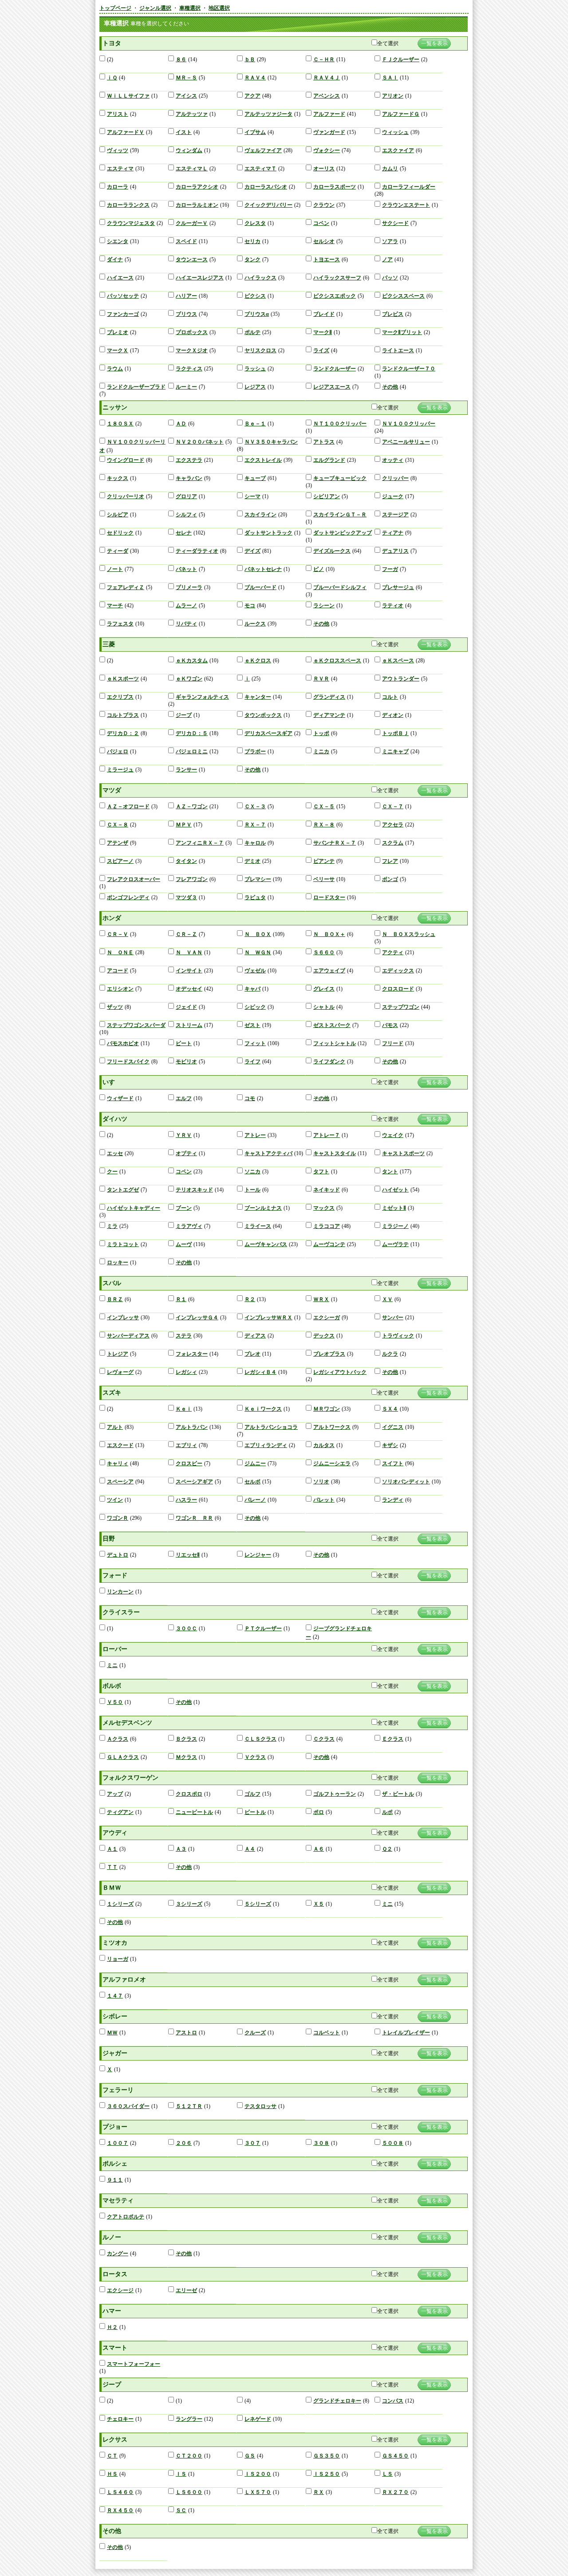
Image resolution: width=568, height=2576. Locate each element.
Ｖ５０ (115, 1702)
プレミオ (118, 332)
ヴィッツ (118, 150)
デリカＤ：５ (192, 733)
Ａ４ (250, 1849)
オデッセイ (189, 989)
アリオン (393, 96)
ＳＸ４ (390, 1409)
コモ (250, 1098)
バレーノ (255, 1500)
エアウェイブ (329, 971)
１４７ (115, 1996)
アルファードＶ (126, 132)
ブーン (184, 1208)
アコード (118, 971)
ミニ (112, 1665)
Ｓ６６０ (324, 952)
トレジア (118, 1354)
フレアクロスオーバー (134, 879)
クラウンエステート (406, 205)
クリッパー (395, 478)
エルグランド (329, 460)
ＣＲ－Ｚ (186, 934)
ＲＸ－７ (255, 825)
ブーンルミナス (263, 1208)
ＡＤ (181, 424)
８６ (181, 59)
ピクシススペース (403, 296)
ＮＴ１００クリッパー (340, 424)
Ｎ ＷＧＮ (258, 952)
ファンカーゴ (123, 314)
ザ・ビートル (398, 1794)
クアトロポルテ (126, 2217)
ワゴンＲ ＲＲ (194, 1518)
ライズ (321, 350)
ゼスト (252, 1025)
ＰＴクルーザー (263, 1628)
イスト (184, 132)
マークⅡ (323, 332)
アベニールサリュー (406, 442)
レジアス (255, 387)
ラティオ (393, 606)
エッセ (115, 1153)
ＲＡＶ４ (255, 78)
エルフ (184, 1098)
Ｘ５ (319, 1904)
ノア (387, 260)
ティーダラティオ (197, 551)
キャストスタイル (335, 1153)
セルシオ (324, 241)
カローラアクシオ (197, 187)
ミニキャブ (395, 751)
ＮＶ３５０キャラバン (271, 442)
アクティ (393, 952)
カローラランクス (128, 205)
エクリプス (120, 697)
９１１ (115, 2180)
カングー (118, 2254)
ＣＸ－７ (393, 806)
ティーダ (118, 551)
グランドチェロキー (337, 2401)
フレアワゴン (192, 879)
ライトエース (398, 350)
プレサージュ (398, 587)
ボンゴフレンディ (128, 897)
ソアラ (390, 241)
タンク (252, 260)
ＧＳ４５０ (395, 2456)
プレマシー (258, 879)
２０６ (184, 2143)
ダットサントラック (268, 533)
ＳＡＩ (390, 78)
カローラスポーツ (335, 187)
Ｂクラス (186, 1739)
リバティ (186, 624)
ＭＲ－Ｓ (186, 78)
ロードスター (329, 897)
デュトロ (118, 1555)
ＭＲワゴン (327, 1409)
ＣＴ (112, 2456)
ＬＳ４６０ (120, 2492)
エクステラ (189, 460)
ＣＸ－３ (255, 806)
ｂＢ (250, 59)
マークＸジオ (192, 350)
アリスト (118, 114)
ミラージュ (120, 770)
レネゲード (258, 2419)
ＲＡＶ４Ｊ (327, 78)
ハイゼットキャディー (134, 1208)
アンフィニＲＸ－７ (200, 843)
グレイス (324, 989)
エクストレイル (263, 460)
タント (390, 1172)
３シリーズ (189, 1904)
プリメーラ (189, 587)
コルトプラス (123, 715)
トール (252, 1190)
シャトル (324, 1007)
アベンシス (327, 96)
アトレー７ (327, 1135)
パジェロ (118, 751)
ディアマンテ (329, 715)
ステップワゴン (401, 1007)
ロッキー (118, 1262)
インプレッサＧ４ (197, 1317)
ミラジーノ (395, 1226)
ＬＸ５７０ (258, 2492)
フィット (255, 1043)
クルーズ (255, 2033)
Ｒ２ (250, 1299)
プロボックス (192, 332)
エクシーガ (327, 1317)
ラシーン (324, 606)
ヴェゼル (255, 971)
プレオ (252, 1354)
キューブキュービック (340, 478)
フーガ (390, 569)
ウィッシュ (395, 132)
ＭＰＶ (184, 825)
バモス (390, 1025)
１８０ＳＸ (120, 424)
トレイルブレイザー (406, 2033)
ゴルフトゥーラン (335, 1794)
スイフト (393, 1463)
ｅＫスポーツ (123, 679)
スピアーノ (120, 861)
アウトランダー (401, 679)
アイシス (186, 96)
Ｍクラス (186, 1757)
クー (112, 1172)
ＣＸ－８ (118, 825)
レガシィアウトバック (340, 1372)
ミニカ (321, 751)
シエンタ (118, 241)
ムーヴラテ (395, 1244)
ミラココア (327, 1226)
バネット (186, 569)
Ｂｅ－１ (255, 424)
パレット (324, 1500)
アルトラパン (192, 1427)
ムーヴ (184, 1244)
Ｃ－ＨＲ (324, 59)
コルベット (327, 2033)
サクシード (395, 223)
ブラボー (255, 751)
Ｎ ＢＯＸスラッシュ (409, 934)
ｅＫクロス (258, 661)
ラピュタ (255, 897)
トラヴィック (398, 1336)
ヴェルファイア (263, 150)
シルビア (118, 515)
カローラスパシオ (266, 187)
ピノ (319, 569)
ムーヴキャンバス (266, 1244)
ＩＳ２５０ (327, 2474)
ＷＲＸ (321, 1299)
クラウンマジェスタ (131, 223)
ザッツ (115, 1007)
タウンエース (192, 260)
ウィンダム (189, 150)
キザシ (390, 1445)
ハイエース (120, 278)
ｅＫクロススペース (337, 661)
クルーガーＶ (192, 223)
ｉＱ (112, 78)
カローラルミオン (197, 205)
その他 (390, 387)
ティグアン (120, 1812)
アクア (252, 96)
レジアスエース (332, 387)
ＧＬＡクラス (123, 1757)
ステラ (184, 1336)
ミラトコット (123, 1244)
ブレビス (393, 314)
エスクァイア (398, 150)
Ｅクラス (393, 1739)
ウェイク (393, 1135)
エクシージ (120, 2290)
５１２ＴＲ (189, 2106)
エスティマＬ (192, 169)
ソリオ (321, 1482)
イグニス (393, 1427)
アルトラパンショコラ (271, 1427)
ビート (184, 1043)
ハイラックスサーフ (337, 278)
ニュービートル (194, 1812)
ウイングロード (126, 460)
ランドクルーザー (335, 369)
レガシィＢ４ (260, 1372)
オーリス (324, 169)
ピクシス (255, 296)
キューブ (255, 478)
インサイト (189, 971)
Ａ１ (112, 1849)
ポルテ (252, 332)
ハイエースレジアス (200, 278)
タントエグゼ (123, 1190)
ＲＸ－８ (324, 825)
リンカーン (120, 1592)
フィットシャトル (335, 1043)
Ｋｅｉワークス (263, 1409)
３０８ (321, 2143)
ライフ (252, 1062)
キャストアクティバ (268, 1153)
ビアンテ (324, 861)
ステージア (395, 515)
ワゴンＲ (118, 1518)
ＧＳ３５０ (327, 2456)
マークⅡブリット (402, 332)
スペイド (186, 241)
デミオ (252, 861)
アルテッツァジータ (268, 114)
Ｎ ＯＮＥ (120, 952)
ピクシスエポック (335, 296)
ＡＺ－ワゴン (192, 806)
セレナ (184, 533)
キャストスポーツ (403, 1153)
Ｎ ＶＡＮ (189, 952)
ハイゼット (395, 1190)
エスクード (120, 1445)
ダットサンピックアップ (343, 533)
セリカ (252, 241)
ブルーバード (260, 587)
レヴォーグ (120, 1372)
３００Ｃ (186, 1628)
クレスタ (255, 223)
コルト (390, 697)
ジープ (184, 715)
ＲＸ (319, 2492)
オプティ (186, 1153)
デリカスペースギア (268, 733)
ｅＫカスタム (192, 661)
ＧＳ (250, 2456)
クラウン (324, 205)
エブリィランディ (266, 1445)
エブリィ (186, 1445)
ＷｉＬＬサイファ (128, 96)
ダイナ (115, 260)
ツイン (115, 1500)
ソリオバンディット (406, 1482)
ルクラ (390, 1354)
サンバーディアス (128, 1336)
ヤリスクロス (260, 350)
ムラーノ (186, 606)
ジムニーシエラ (332, 1463)
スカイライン (260, 515)
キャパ (252, 989)
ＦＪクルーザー (401, 59)
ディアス (255, 1336)
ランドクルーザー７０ (409, 369)
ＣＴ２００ (189, 2456)
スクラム (393, 843)
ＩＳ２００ (258, 2474)
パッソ (390, 278)
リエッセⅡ (188, 1555)
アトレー (255, 1135)
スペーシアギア (194, 1482)
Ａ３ (181, 1849)
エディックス (398, 971)
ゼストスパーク (332, 1025)
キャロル (255, 843)
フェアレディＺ (126, 587)
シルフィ (186, 515)
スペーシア (120, 1482)
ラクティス (189, 369)
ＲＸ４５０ (120, 2510)
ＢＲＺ (115, 1299)
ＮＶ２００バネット (200, 442)
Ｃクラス (324, 1739)
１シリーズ (120, 1904)
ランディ (393, 1500)
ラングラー (189, 2419)
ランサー (186, 770)
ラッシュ (255, 369)
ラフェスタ (120, 624)
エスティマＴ (260, 169)
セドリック (120, 533)
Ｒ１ (181, 1299)
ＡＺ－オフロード (128, 806)
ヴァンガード (329, 132)
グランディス (329, 697)
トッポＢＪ (395, 733)
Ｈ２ (112, 2327)
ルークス (255, 624)
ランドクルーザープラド (136, 387)
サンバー (393, 1317)
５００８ (393, 2143)
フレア (390, 861)
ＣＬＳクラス (260, 1739)
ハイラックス (260, 278)
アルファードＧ (401, 114)
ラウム (115, 369)
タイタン (186, 861)
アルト (115, 1427)
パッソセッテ (123, 296)
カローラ (118, 187)
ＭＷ (112, 2033)
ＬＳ (387, 2474)
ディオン (393, 715)
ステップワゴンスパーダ (136, 1025)
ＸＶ (387, 1299)
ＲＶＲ (321, 679)
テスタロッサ (260, 2106)
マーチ (115, 606)
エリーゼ (186, 2290)
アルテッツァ (192, 114)
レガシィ (186, 1372)
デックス (324, 1336)
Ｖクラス (255, 1757)
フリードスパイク (128, 1062)
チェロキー (120, 2419)
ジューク (393, 496)
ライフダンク (329, 1062)
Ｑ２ (387, 1849)
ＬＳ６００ (189, 2492)
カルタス (324, 1445)
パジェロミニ (192, 751)
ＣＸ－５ (324, 806)
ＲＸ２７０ (395, 2492)
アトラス (324, 442)
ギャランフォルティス (202, 697)
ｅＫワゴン (189, 679)
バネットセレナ (263, 569)
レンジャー (258, 1555)
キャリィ (118, 1463)
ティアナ (393, 533)
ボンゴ (390, 879)
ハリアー (186, 296)
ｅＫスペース (398, 661)
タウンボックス (263, 715)
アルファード (329, 114)
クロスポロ (189, 1794)
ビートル (255, 1812)
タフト (321, 1172)
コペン (321, 223)
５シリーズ (258, 1904)
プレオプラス (329, 1354)
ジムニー (255, 1463)
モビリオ (186, 1062)
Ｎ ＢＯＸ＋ (329, 934)
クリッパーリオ (126, 496)
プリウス (186, 314)
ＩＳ (181, 2474)
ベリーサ (324, 879)
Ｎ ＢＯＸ (258, 934)
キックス (118, 478)
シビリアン (327, 496)
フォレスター (192, 1354)
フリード (393, 1043)
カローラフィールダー (409, 187)
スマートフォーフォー (134, 2364)
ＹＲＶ (184, 1135)
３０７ (252, 2143)
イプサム (255, 132)
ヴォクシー (327, 150)
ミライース (258, 1226)
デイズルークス (332, 551)
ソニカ (252, 1172)
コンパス (393, 2401)
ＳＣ (181, 2510)
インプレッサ (123, 1317)
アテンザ (118, 843)
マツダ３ (186, 897)
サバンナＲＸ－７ (335, 843)
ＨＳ (112, 2474)
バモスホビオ (123, 1043)
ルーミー (186, 387)
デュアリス (395, 551)
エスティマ (120, 169)
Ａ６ (319, 1849)
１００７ (118, 2143)
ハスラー (186, 1500)
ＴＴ (112, 1867)
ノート (115, 569)
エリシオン (120, 989)
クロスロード (398, 989)
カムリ (390, 169)
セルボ (252, 1482)
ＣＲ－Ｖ (118, 934)
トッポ (321, 733)
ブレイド (324, 314)
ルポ (387, 1812)
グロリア (186, 496)
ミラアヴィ (189, 1226)
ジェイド (186, 1007)
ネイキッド (327, 1190)
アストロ (186, 2033)
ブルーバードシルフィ (340, 587)
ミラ (112, 1226)
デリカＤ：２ (123, 733)
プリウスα (257, 314)
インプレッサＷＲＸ (268, 1317)
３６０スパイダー (128, 2106)
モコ (250, 606)
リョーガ (118, 1959)
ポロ (319, 1812)
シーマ (252, 496)
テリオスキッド (194, 1190)
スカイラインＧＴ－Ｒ (340, 515)
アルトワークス (332, 1427)
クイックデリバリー (268, 205)
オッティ (393, 460)
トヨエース (327, 260)
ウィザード (120, 1098)
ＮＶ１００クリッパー (409, 424)
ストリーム (189, 1025)
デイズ (252, 551)
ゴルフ (252, 1794)
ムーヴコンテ (329, 1244)
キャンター (258, 697)
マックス (324, 1208)
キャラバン (189, 478)
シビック (255, 1007)
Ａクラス (118, 1739)
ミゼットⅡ (394, 1208)
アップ (115, 1794)
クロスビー (189, 1463)
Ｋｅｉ (184, 1409)
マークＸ (118, 350)
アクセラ (393, 825)
